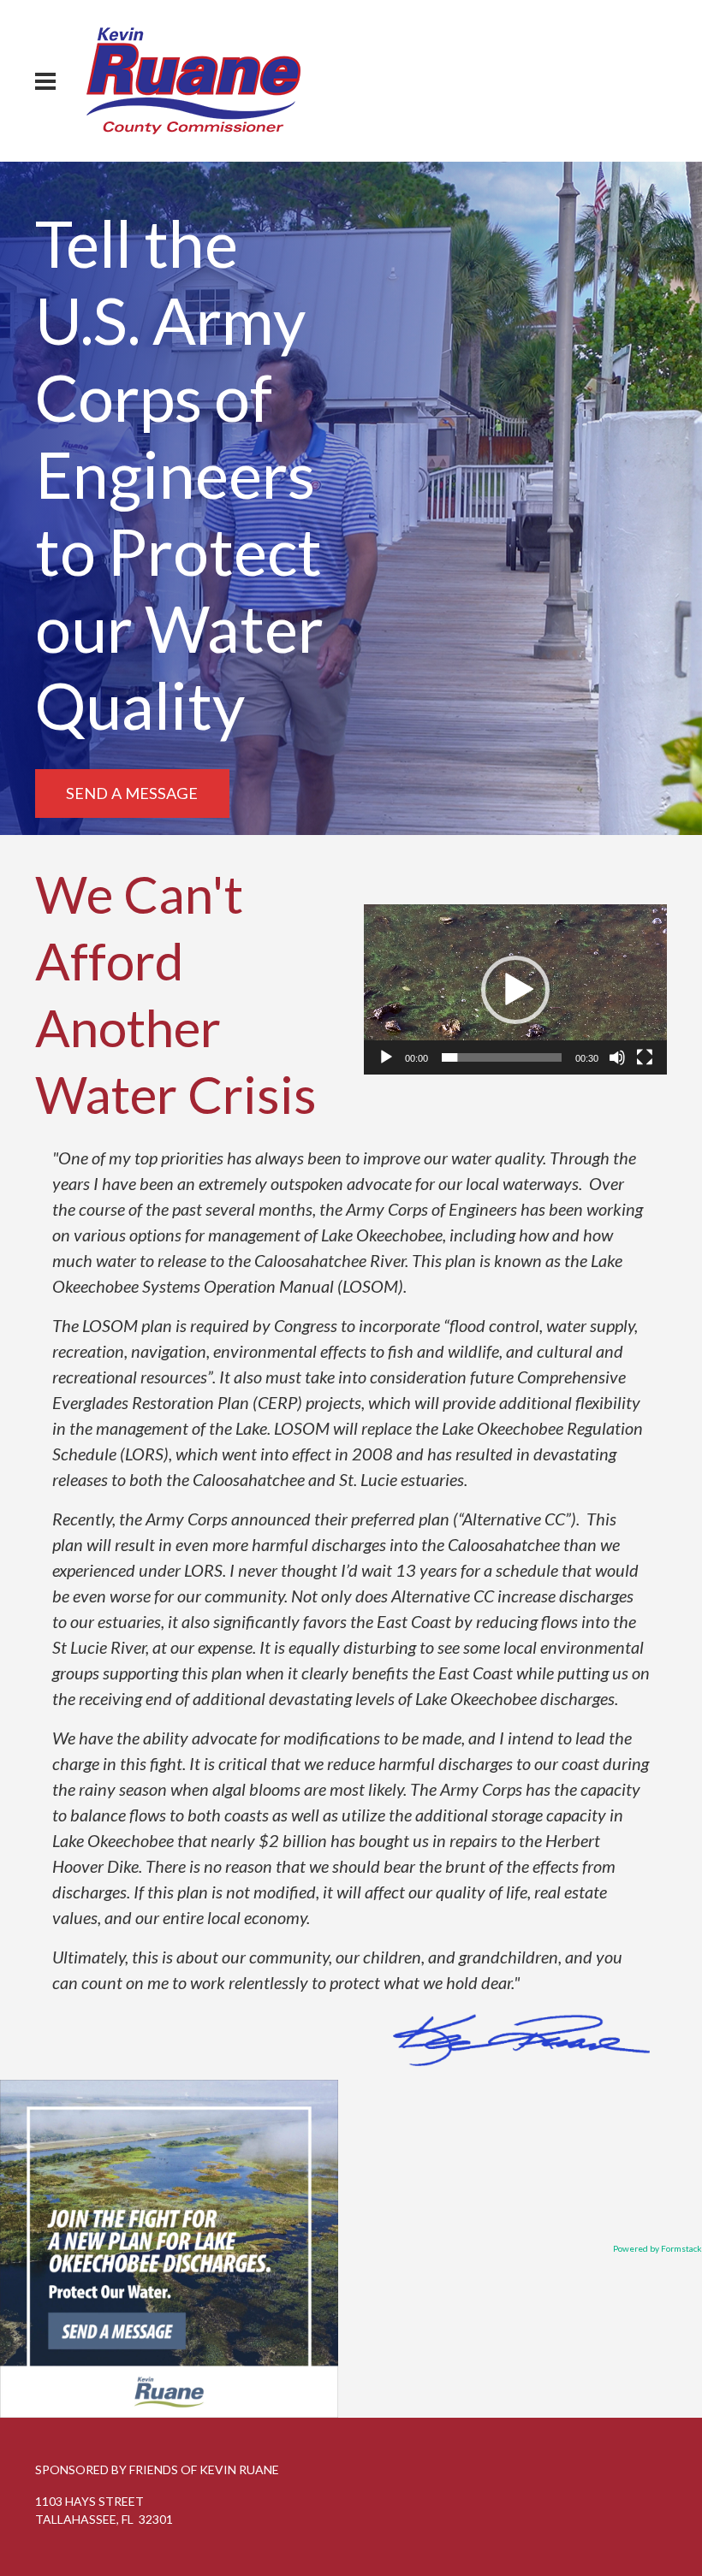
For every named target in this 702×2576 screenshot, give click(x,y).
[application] (515, 989)
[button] (515, 990)
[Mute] (617, 1057)
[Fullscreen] (645, 1057)
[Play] (386, 1057)
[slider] (502, 1057)
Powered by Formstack (657, 2248)
